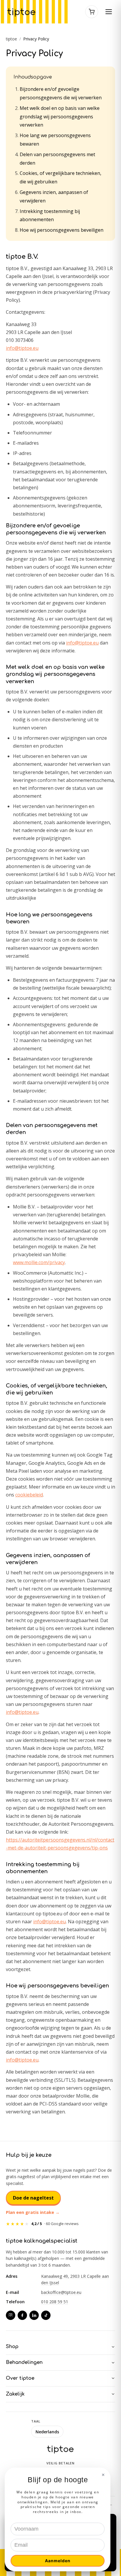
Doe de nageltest (33, 2198)
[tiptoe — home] (60, 2449)
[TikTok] (46, 2315)
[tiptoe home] (22, 12)
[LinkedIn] (34, 2315)
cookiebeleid (29, 1495)
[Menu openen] (109, 12)
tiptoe (11, 39)
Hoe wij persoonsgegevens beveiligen (62, 230)
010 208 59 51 (55, 2302)
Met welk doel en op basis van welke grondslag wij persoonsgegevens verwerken (60, 117)
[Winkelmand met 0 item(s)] (92, 12)
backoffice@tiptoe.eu (61, 2292)
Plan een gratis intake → (33, 2212)
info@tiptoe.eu (22, 348)
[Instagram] (11, 2315)
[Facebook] (22, 2315)
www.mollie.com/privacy (39, 1262)
